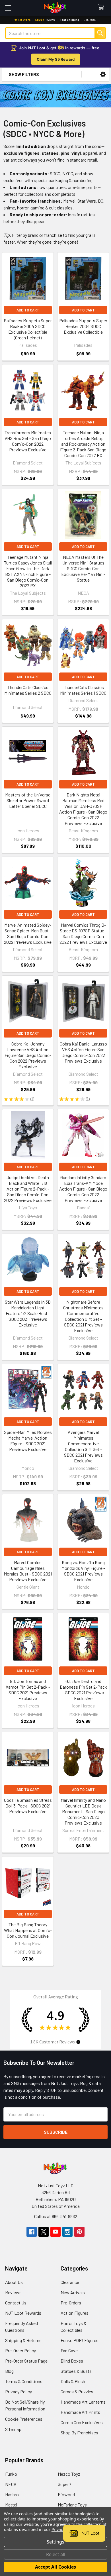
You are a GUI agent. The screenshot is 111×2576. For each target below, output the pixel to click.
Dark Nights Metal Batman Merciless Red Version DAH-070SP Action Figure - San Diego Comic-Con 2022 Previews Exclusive (83, 809)
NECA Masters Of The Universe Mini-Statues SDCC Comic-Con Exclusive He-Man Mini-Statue (83, 568)
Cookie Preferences (24, 2419)
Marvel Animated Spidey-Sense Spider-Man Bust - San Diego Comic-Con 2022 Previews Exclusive (28, 933)
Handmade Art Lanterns (83, 2402)
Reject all (56, 2554)
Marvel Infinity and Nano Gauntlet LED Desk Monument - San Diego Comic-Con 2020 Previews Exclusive (83, 1811)
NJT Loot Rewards (23, 2313)
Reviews (13, 2292)
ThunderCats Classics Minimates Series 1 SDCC (83, 690)
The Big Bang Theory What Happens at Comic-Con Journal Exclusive (28, 1930)
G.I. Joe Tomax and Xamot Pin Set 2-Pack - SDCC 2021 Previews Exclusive (28, 1690)
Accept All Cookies (55, 2567)
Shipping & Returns (23, 2340)
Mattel (11, 2505)
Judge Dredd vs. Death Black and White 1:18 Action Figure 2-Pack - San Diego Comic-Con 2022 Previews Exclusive (28, 1189)
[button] (103, 75)
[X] (44, 2232)
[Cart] (102, 8)
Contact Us (16, 2303)
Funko (11, 2474)
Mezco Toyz (69, 2474)
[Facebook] (32, 2232)
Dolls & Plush (73, 2381)
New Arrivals (73, 2292)
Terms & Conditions (24, 2381)
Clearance (70, 2282)
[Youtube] (55, 2232)
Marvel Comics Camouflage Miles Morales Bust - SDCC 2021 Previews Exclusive (28, 1571)
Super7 (64, 2484)
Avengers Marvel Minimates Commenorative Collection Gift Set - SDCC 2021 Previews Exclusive (83, 1446)
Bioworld (66, 2494)
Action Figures (75, 2313)
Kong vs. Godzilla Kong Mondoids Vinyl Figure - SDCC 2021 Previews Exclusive (83, 1571)
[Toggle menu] (8, 8)
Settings (55, 2542)
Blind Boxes (72, 2361)
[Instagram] (67, 2232)
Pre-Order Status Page (26, 2361)
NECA (11, 2484)
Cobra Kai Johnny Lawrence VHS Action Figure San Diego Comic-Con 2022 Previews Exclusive (28, 1055)
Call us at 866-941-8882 (56, 2216)
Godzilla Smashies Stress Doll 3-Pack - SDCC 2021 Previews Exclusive (28, 1806)
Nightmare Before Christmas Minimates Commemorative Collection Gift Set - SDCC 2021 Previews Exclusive (83, 1316)
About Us (14, 2282)
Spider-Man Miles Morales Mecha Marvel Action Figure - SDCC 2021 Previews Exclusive (28, 1441)
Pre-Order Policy (20, 2350)
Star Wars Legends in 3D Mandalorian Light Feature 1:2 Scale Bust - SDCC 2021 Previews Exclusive (28, 1313)
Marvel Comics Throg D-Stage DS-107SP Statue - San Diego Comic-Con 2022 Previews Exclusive (83, 933)
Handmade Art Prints (80, 2412)
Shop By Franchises (79, 2433)
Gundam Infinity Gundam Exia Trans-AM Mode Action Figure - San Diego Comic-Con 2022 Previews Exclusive (83, 1189)
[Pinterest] (79, 2232)
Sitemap (13, 2429)
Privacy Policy (18, 2391)
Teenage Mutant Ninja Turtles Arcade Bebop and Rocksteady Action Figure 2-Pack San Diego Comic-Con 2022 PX (83, 444)
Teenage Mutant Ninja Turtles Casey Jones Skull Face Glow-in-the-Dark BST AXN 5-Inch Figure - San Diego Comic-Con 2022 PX (28, 571)
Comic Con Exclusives (82, 2422)
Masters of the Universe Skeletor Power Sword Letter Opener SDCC (28, 800)
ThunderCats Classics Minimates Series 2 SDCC (28, 690)
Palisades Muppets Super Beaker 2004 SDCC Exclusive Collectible (83, 326)
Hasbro (12, 2494)
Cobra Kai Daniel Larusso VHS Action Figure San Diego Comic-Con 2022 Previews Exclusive (83, 1052)
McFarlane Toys (72, 2505)
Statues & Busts (76, 2371)
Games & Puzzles (77, 2391)
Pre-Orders (71, 2303)
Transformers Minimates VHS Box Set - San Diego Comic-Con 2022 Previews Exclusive (28, 441)
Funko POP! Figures (80, 2340)
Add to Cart (28, 310)
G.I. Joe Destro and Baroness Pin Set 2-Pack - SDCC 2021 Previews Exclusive (83, 1690)
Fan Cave (69, 2350)
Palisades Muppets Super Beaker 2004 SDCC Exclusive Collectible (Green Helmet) (28, 329)
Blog (9, 2371)
